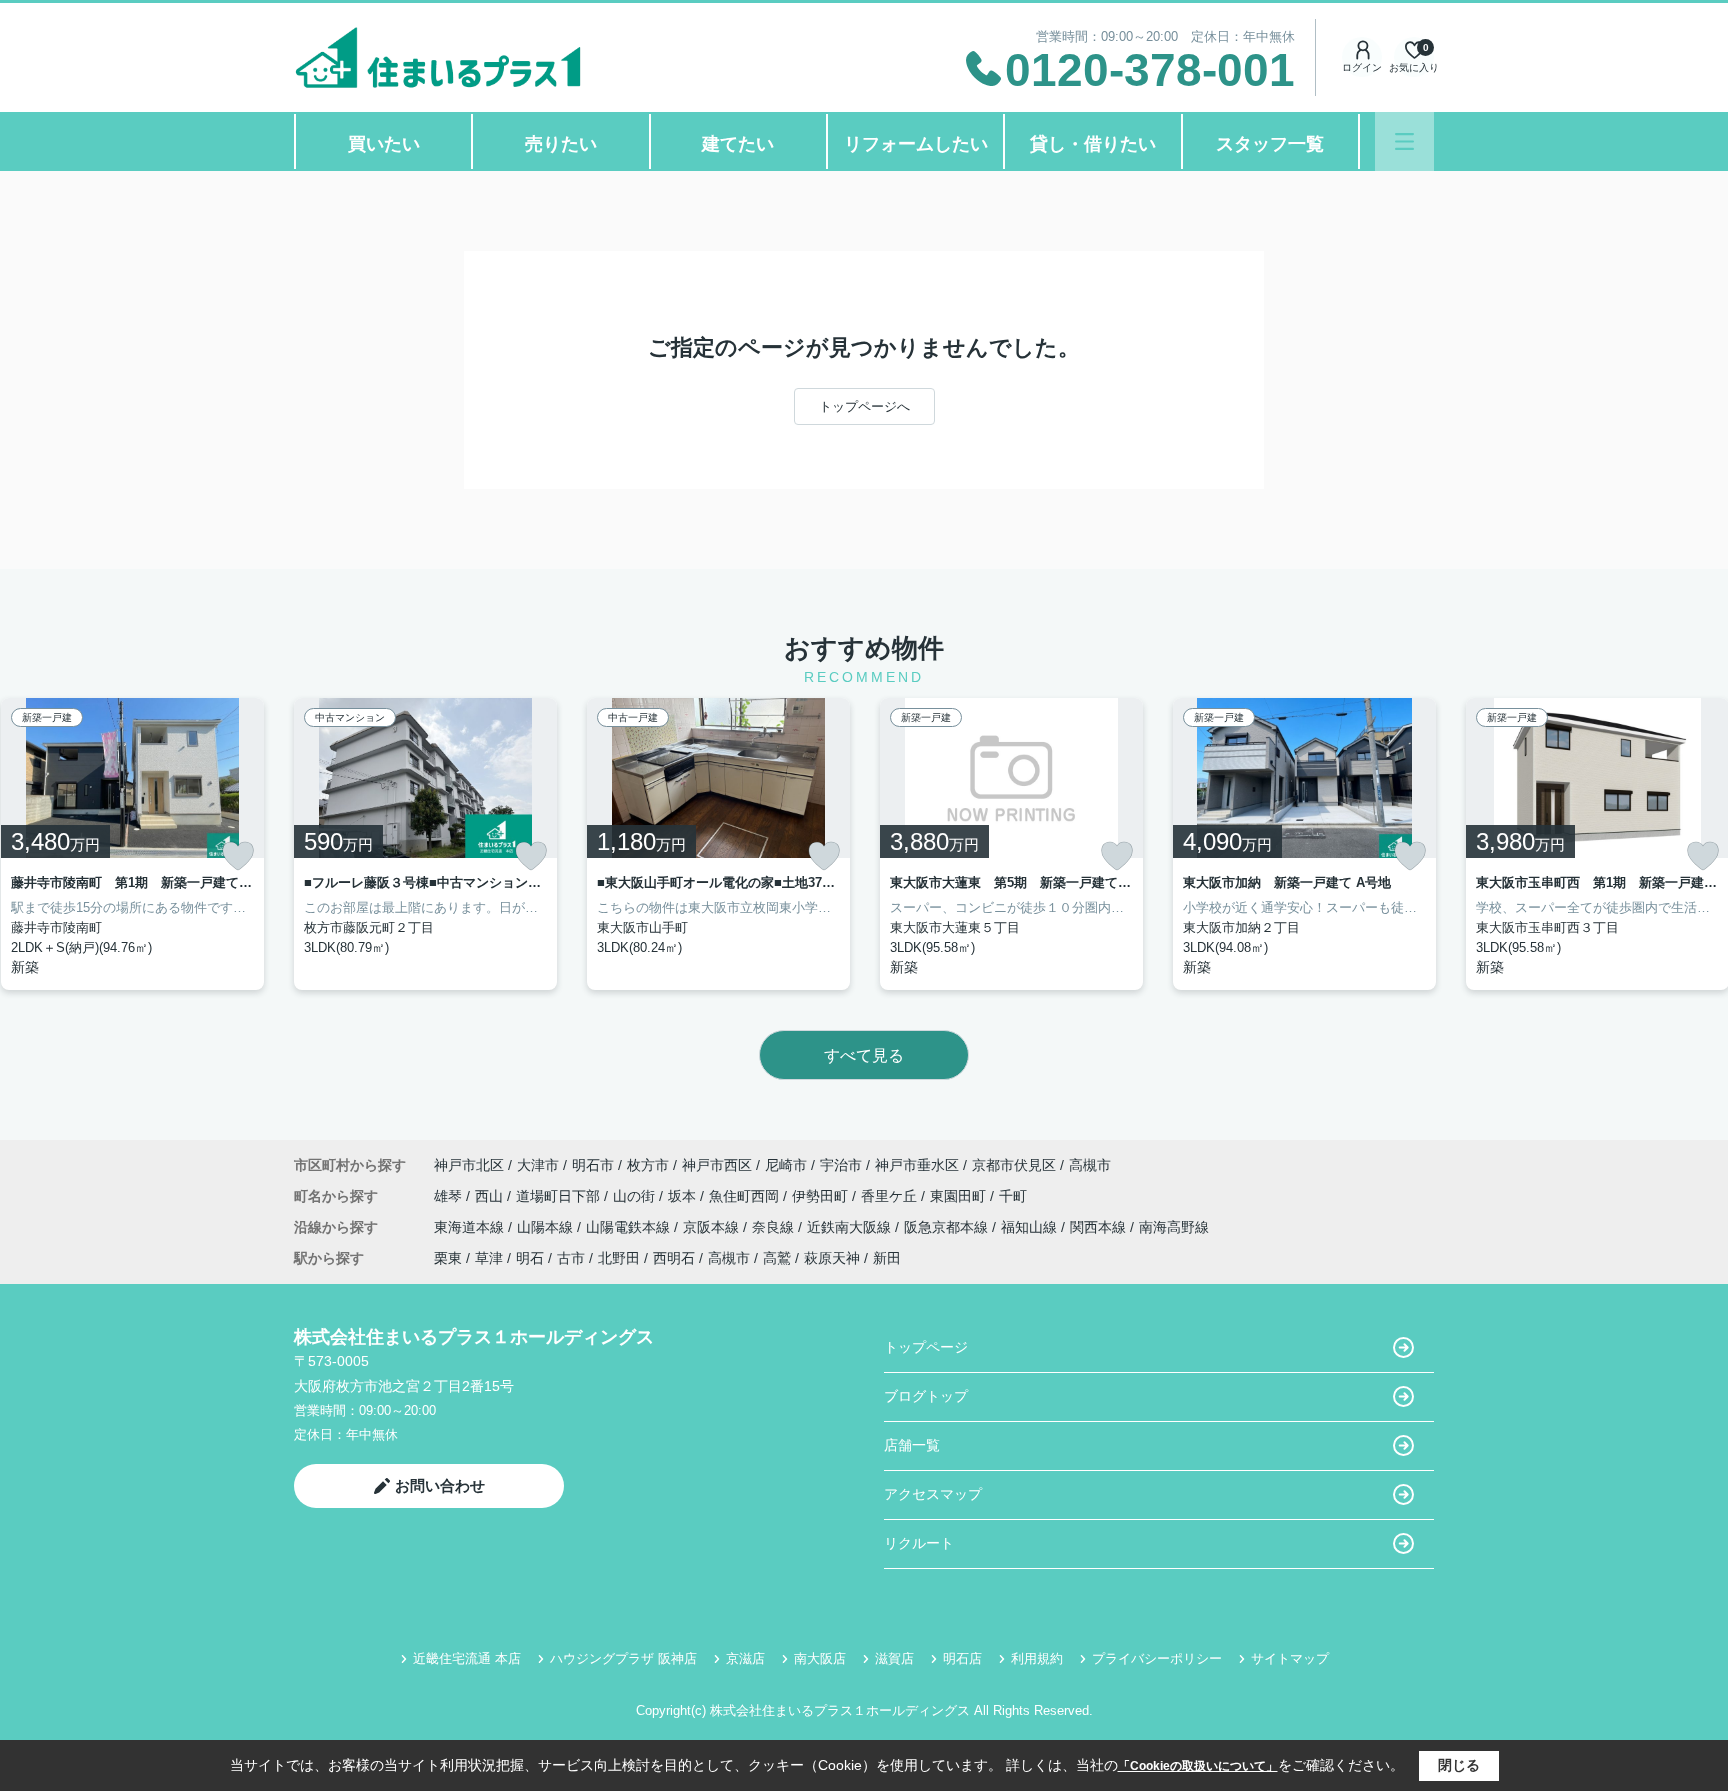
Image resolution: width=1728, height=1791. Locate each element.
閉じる (1459, 1765)
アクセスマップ (933, 1494)
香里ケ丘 (891, 1196)
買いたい (384, 144)
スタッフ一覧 (1270, 144)
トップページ (926, 1347)
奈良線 (775, 1227)
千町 (1013, 1196)
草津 (489, 1258)
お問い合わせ (440, 1485)
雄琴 (450, 1196)
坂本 (684, 1196)
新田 (887, 1258)
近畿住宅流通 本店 (467, 1658)
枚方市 (648, 1165)
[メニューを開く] (1404, 141)
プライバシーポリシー (1157, 1658)
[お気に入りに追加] (238, 856)
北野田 (619, 1258)
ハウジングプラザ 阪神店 (623, 1658)
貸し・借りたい (1093, 144)
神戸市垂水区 (917, 1165)
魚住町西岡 (746, 1196)
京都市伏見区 (1014, 1165)
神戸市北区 (469, 1165)
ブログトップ (926, 1396)
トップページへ (864, 406)
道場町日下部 (560, 1196)
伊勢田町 (822, 1196)
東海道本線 (471, 1227)
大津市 (538, 1165)
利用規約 (1037, 1658)
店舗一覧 (912, 1445)
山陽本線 (547, 1227)
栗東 (448, 1258)
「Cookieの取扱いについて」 (1198, 1766)
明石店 (962, 1658)
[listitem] (425, 844)
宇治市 (841, 1165)
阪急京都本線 (948, 1227)
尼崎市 (786, 1165)
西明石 (674, 1258)
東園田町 (960, 1196)
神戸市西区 (717, 1165)
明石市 (593, 1165)
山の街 (636, 1196)
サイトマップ (1290, 1658)
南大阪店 (820, 1658)
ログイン (1362, 67)
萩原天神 (832, 1258)
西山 (491, 1196)
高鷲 (777, 1258)
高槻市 (1090, 1165)
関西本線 (1100, 1227)
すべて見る (864, 1055)
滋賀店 (894, 1658)
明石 (530, 1258)
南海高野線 (1174, 1227)
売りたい (561, 144)
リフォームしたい (916, 144)
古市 (571, 1258)
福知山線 (1031, 1227)
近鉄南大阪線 (851, 1227)
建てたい (738, 144)
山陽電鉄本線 (630, 1227)
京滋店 (745, 1658)
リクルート (919, 1543)
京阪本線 (713, 1227)
